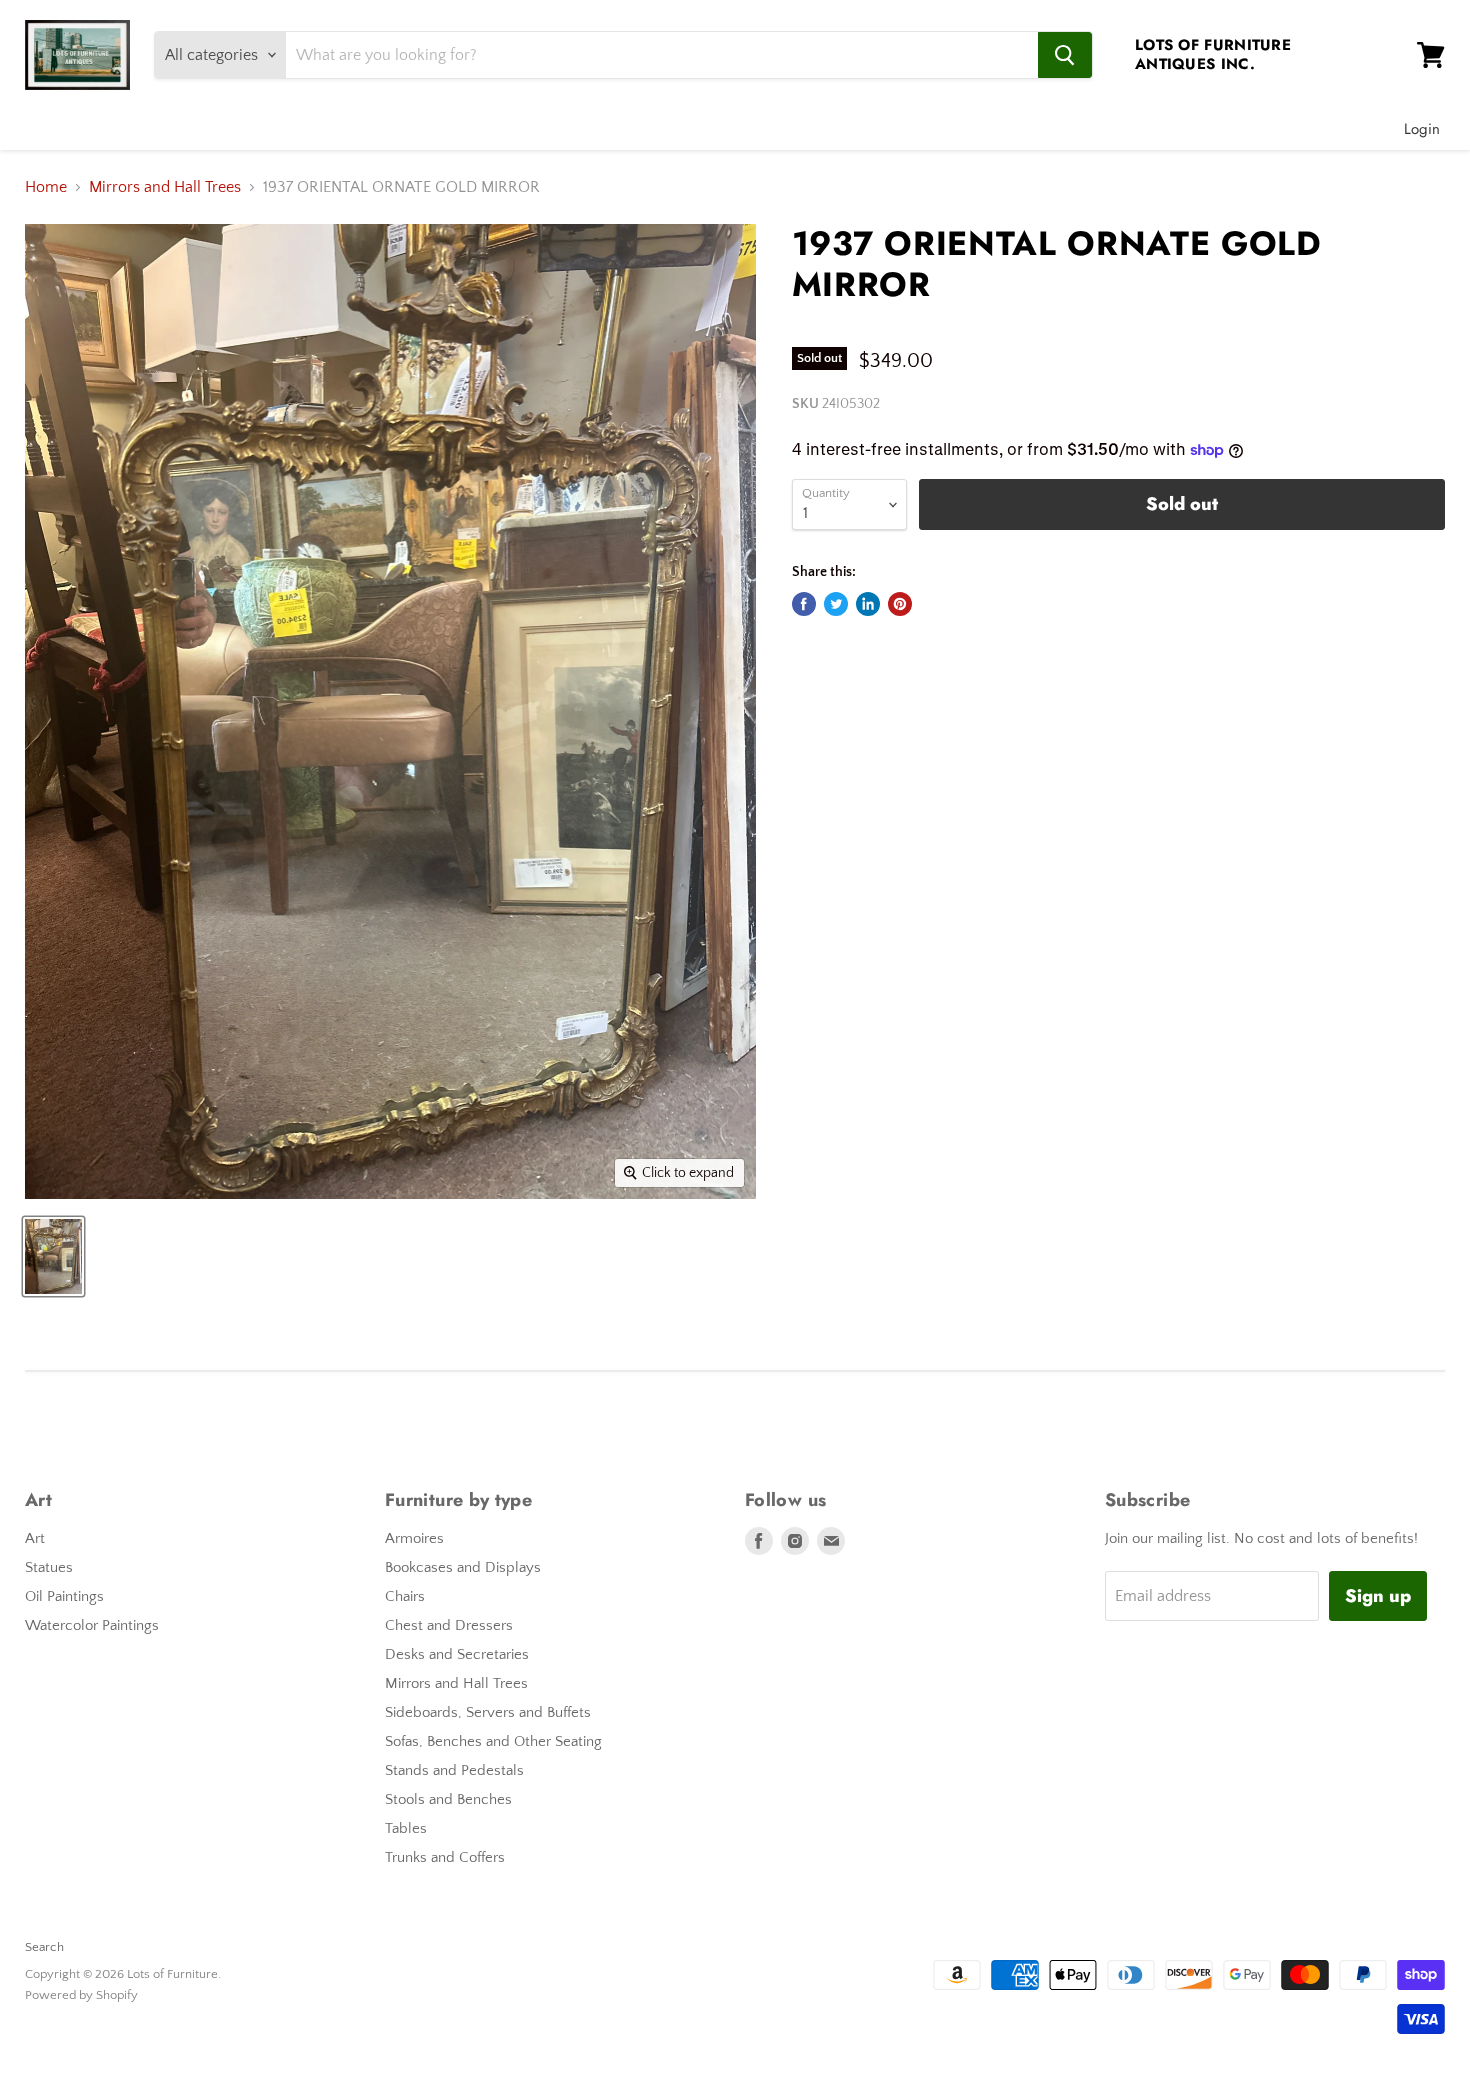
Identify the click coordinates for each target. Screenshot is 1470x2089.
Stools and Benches (448, 1799)
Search (44, 1947)
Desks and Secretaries (457, 1654)
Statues (49, 1567)
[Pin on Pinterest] (900, 604)
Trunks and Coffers (445, 1857)
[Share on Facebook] (804, 604)
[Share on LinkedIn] (868, 604)
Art (35, 1538)
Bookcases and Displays (463, 1567)
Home (46, 187)
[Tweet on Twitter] (836, 604)
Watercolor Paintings (92, 1625)
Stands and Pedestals (454, 1770)
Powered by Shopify (81, 1995)
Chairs (405, 1596)
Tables (406, 1828)
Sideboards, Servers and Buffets (488, 1712)
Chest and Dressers (449, 1625)
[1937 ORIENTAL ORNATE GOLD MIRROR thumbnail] (53, 1256)
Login (1422, 129)
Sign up (1378, 1596)
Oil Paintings (64, 1596)
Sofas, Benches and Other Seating (493, 1741)
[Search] (1065, 55)
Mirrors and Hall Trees (165, 187)
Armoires (414, 1538)
